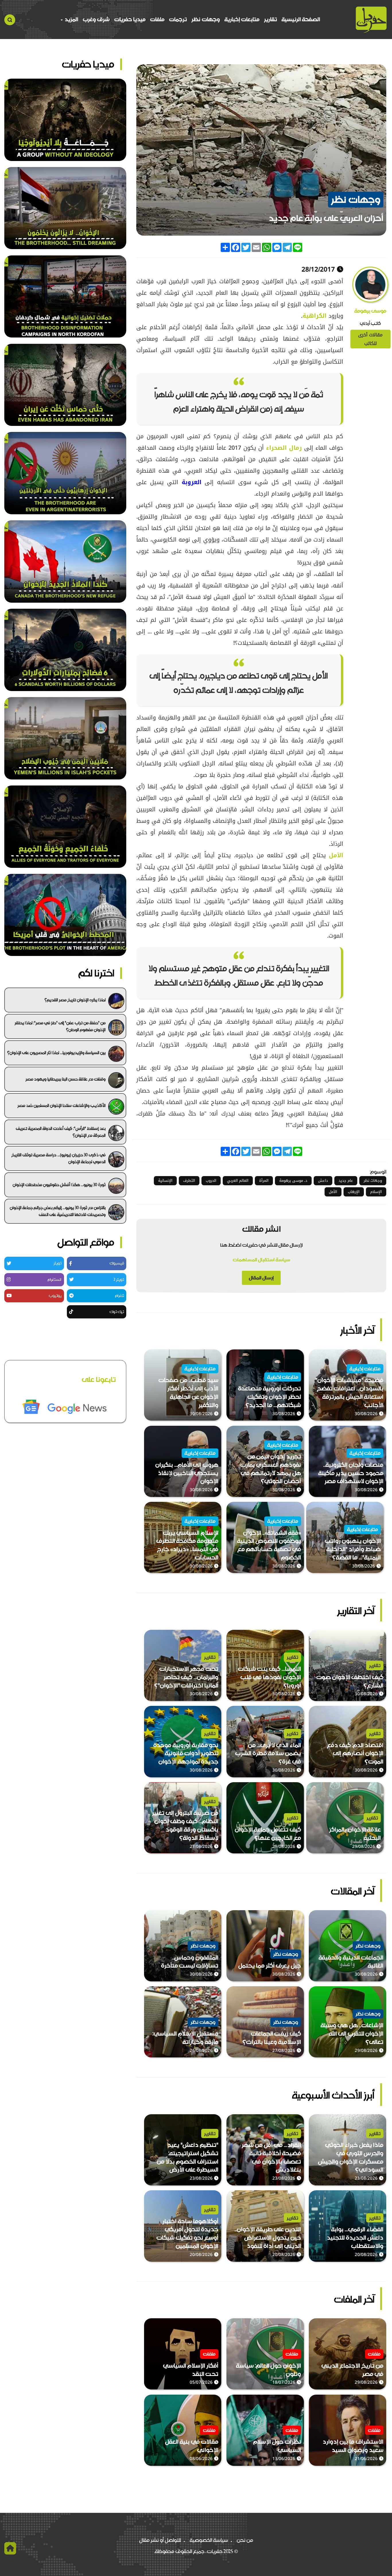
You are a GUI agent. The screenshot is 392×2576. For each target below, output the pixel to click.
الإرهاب (354, 1192)
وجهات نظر (206, 19)
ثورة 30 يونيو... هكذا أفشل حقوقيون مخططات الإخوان (59, 1185)
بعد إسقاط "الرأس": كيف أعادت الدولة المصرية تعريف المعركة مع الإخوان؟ (61, 1132)
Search (10, 20)
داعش (323, 1181)
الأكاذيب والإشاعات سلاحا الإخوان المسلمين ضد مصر (62, 1105)
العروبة (190, 482)
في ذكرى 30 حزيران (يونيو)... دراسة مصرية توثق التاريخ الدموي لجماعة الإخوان (59, 1158)
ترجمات (178, 19)
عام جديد (346, 1181)
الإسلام (376, 1192)
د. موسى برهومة (293, 1181)
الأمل (333, 1192)
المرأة (264, 1181)
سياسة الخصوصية (209, 2540)
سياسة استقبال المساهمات (261, 1260)
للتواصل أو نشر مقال (160, 2540)
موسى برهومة (370, 311)
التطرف (189, 1181)
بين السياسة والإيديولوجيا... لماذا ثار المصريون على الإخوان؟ (56, 1053)
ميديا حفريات (130, 19)
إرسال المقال (261, 1278)
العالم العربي (238, 1181)
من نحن (245, 2540)
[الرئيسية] (371, 20)
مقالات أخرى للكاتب (370, 339)
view (380, 1354)
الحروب (211, 1181)
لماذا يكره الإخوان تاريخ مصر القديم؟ (75, 1000)
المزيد (71, 19)
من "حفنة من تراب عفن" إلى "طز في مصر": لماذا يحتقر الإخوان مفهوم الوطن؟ (60, 1026)
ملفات (157, 19)
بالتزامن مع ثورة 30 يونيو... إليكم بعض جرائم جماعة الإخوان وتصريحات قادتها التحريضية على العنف (58, 1211)
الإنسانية (165, 1181)
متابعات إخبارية (242, 19)
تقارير (270, 19)
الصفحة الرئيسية (301, 19)
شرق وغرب (96, 19)
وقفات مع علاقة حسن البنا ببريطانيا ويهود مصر (66, 1079)
